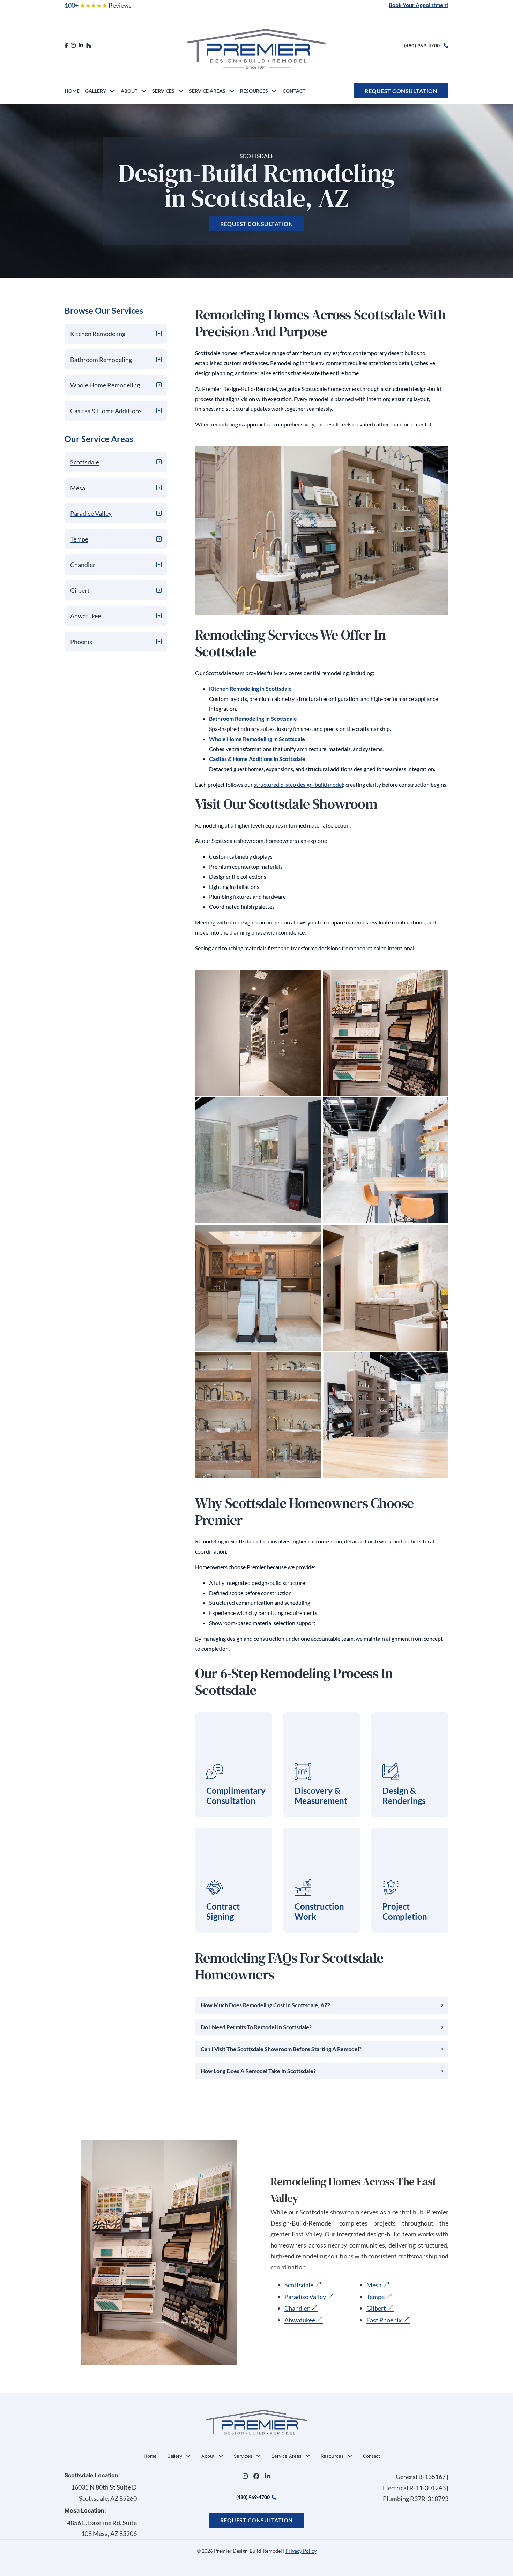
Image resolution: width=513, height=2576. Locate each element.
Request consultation (256, 224)
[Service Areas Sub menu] (232, 91)
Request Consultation (401, 91)
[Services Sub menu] (181, 91)
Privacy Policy (301, 2551)
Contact (294, 91)
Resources (254, 91)
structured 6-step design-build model (298, 784)
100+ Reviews (98, 5)
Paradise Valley (305, 2297)
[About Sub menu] (144, 91)
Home (72, 91)
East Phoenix (384, 2320)
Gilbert (376, 2309)
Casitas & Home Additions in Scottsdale (257, 759)
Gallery (96, 91)
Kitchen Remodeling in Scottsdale (250, 689)
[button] (322, 2005)
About (129, 91)
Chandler (297, 2309)
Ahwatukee (300, 2320)
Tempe (376, 2297)
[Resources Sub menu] (274, 91)
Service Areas (207, 91)
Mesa (374, 2285)
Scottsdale (299, 2285)
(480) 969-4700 (422, 46)
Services (163, 91)
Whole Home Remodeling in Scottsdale (257, 739)
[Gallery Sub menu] (112, 91)
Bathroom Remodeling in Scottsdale (253, 719)
